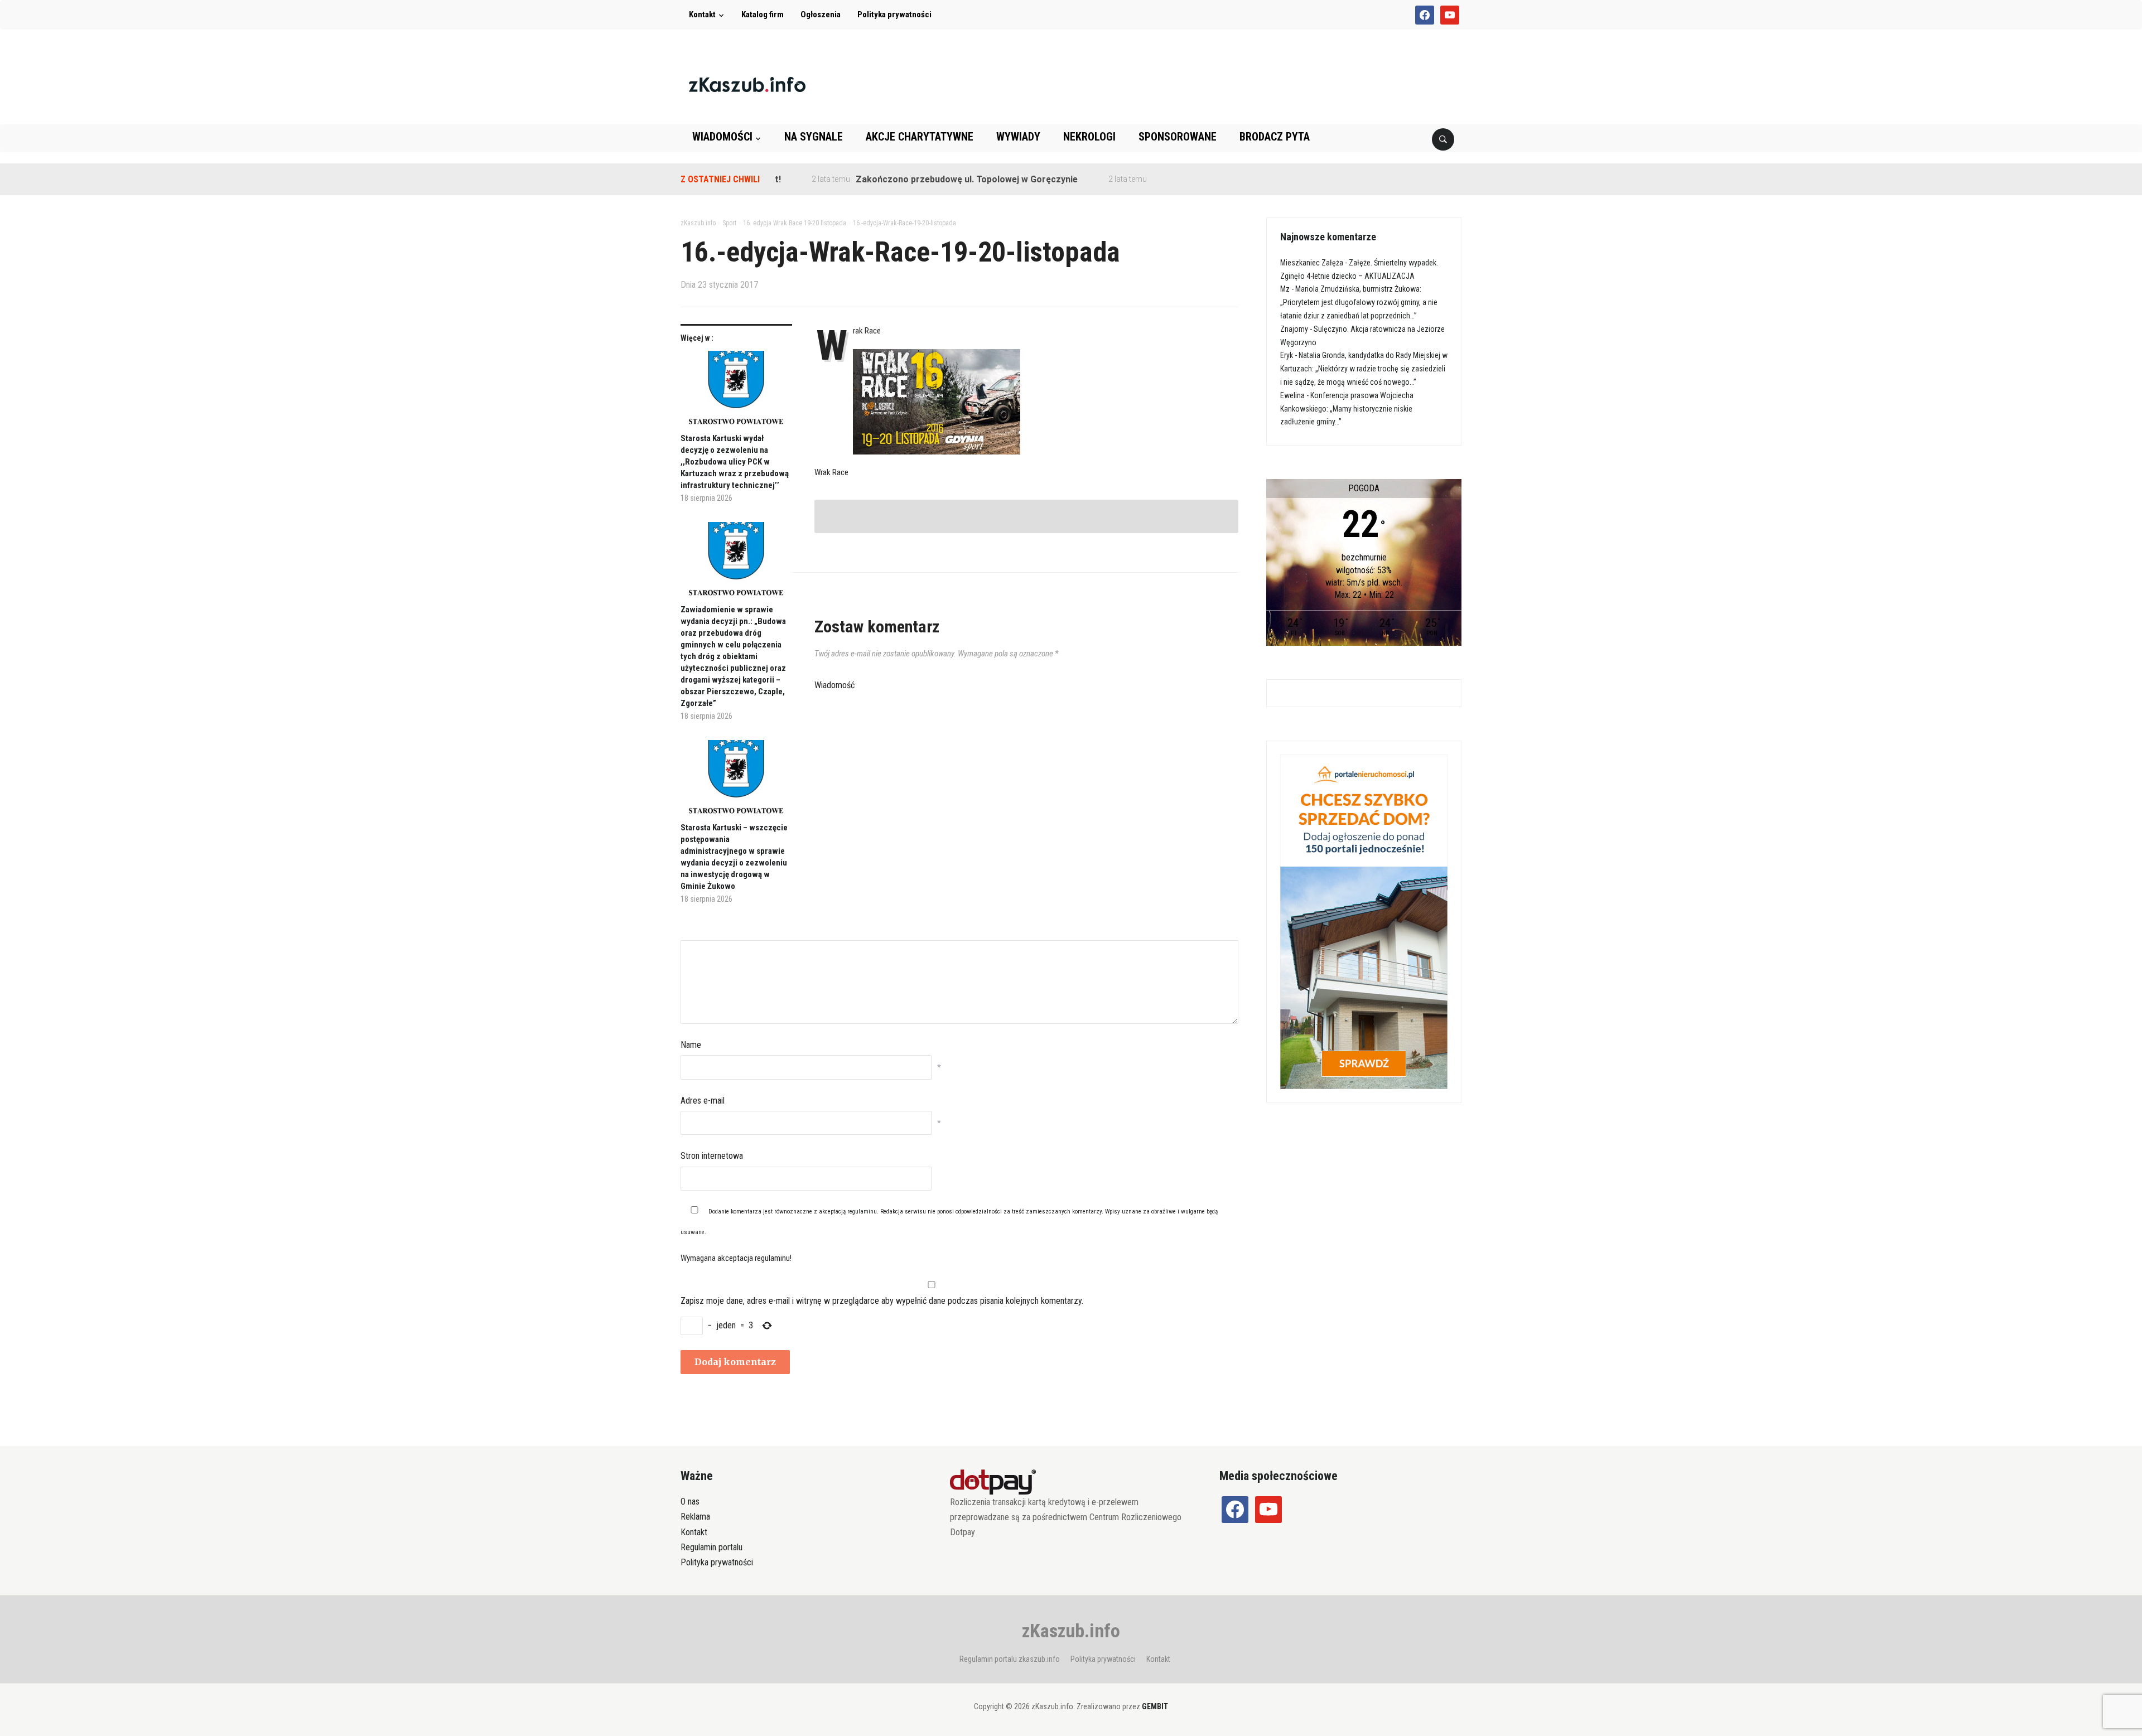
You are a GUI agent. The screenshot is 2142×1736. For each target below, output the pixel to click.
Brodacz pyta (1275, 137)
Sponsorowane (1178, 137)
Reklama (695, 1517)
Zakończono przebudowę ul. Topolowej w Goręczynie (913, 179)
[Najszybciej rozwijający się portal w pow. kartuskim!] (747, 84)
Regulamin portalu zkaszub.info (1010, 1659)
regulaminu (862, 1212)
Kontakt (702, 14)
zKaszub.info (1071, 1631)
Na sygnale (814, 137)
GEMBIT (1155, 1706)
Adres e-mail (703, 1101)
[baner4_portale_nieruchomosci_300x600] (1364, 921)
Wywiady (1018, 137)
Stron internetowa (712, 1156)
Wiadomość (834, 685)
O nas (690, 1502)
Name (691, 1045)
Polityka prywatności (894, 14)
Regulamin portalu (711, 1547)
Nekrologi (1089, 137)
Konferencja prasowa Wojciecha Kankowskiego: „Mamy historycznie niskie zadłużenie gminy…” (1347, 409)
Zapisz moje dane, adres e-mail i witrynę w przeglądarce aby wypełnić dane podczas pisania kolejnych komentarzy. (882, 1301)
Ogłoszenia (821, 14)
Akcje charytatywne (920, 137)
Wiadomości (722, 137)
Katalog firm (763, 14)
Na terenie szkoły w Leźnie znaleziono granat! (1195, 179)
